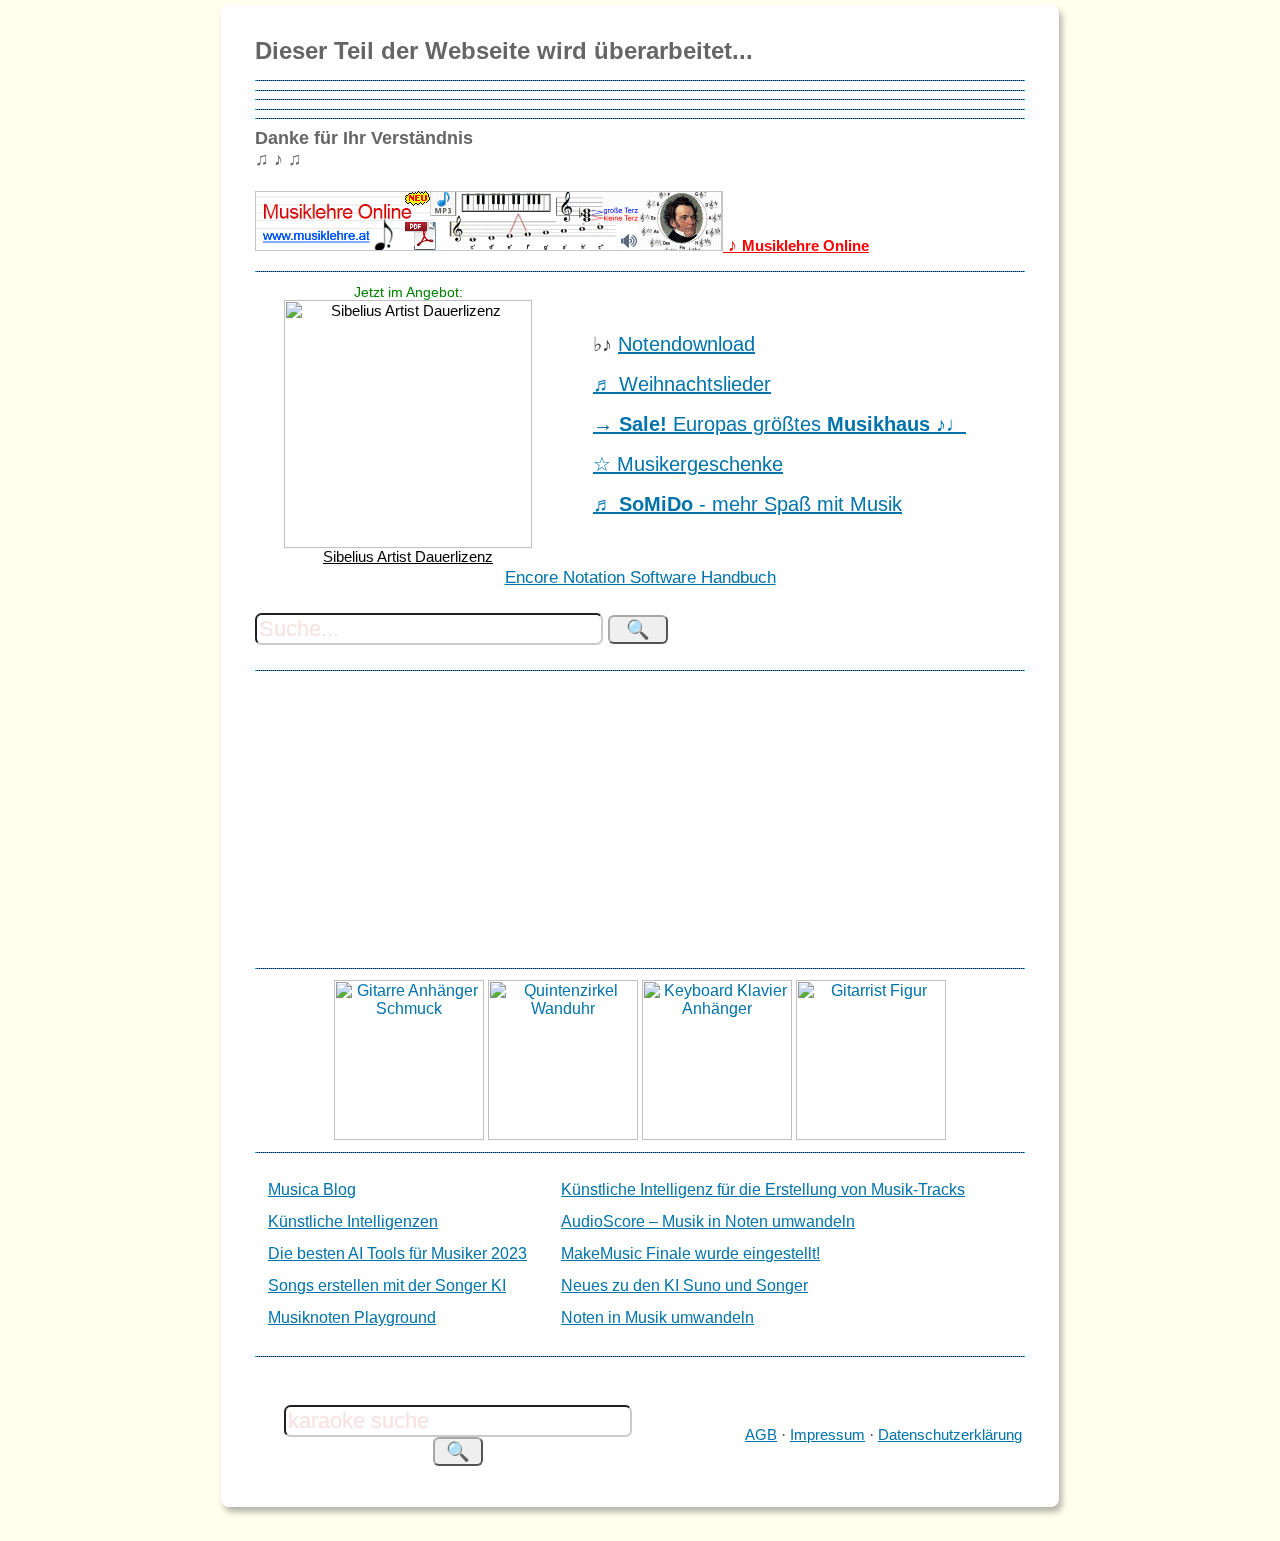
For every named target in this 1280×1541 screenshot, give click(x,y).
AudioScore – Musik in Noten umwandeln (708, 1221)
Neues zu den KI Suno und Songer (684, 1285)
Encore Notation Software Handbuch (640, 577)
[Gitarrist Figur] (871, 1134)
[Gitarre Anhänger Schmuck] (409, 1134)
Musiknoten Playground (352, 1317)
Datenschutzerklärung (950, 1434)
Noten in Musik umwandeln (657, 1317)
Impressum (827, 1434)
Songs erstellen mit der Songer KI (387, 1285)
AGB (761, 1434)
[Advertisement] (640, 819)
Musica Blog (312, 1189)
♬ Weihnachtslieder (682, 384)
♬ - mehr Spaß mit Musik (747, 504)
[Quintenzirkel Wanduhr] (563, 1134)
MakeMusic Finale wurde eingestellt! (690, 1253)
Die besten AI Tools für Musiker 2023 (397, 1253)
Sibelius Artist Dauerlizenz (408, 556)
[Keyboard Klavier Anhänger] (717, 1134)
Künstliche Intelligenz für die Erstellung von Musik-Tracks (763, 1189)
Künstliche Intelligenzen (353, 1221)
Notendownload (686, 344)
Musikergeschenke (700, 464)
